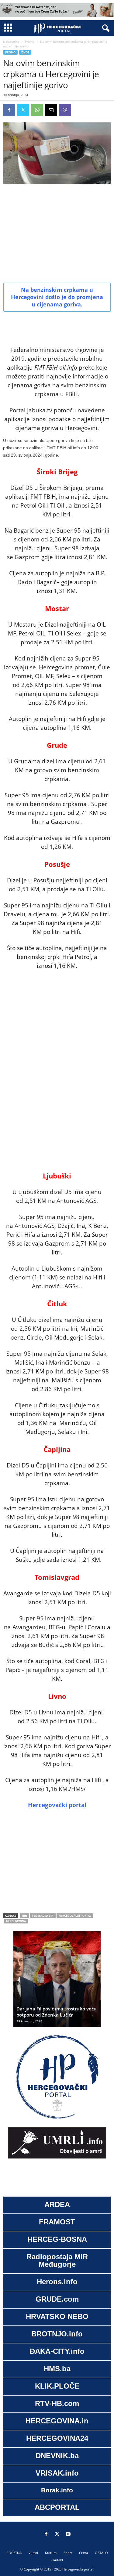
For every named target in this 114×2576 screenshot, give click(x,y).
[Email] (51, 110)
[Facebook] (9, 110)
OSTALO (101, 2553)
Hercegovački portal (75, 1916)
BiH (25, 1916)
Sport (68, 2553)
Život (25, 52)
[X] (23, 110)
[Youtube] (68, 2534)
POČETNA (14, 2553)
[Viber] (65, 110)
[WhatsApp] (37, 110)
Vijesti (33, 2553)
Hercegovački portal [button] (57, 1805)
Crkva (83, 2553)
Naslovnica (11, 42)
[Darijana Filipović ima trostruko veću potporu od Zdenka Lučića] (57, 1982)
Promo (30, 42)
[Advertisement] (57, 233)
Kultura (51, 2553)
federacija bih (43, 1916)
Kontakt (57, 2560)
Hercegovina (16, 1921)
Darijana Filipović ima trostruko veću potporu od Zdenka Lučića (57, 2012)
